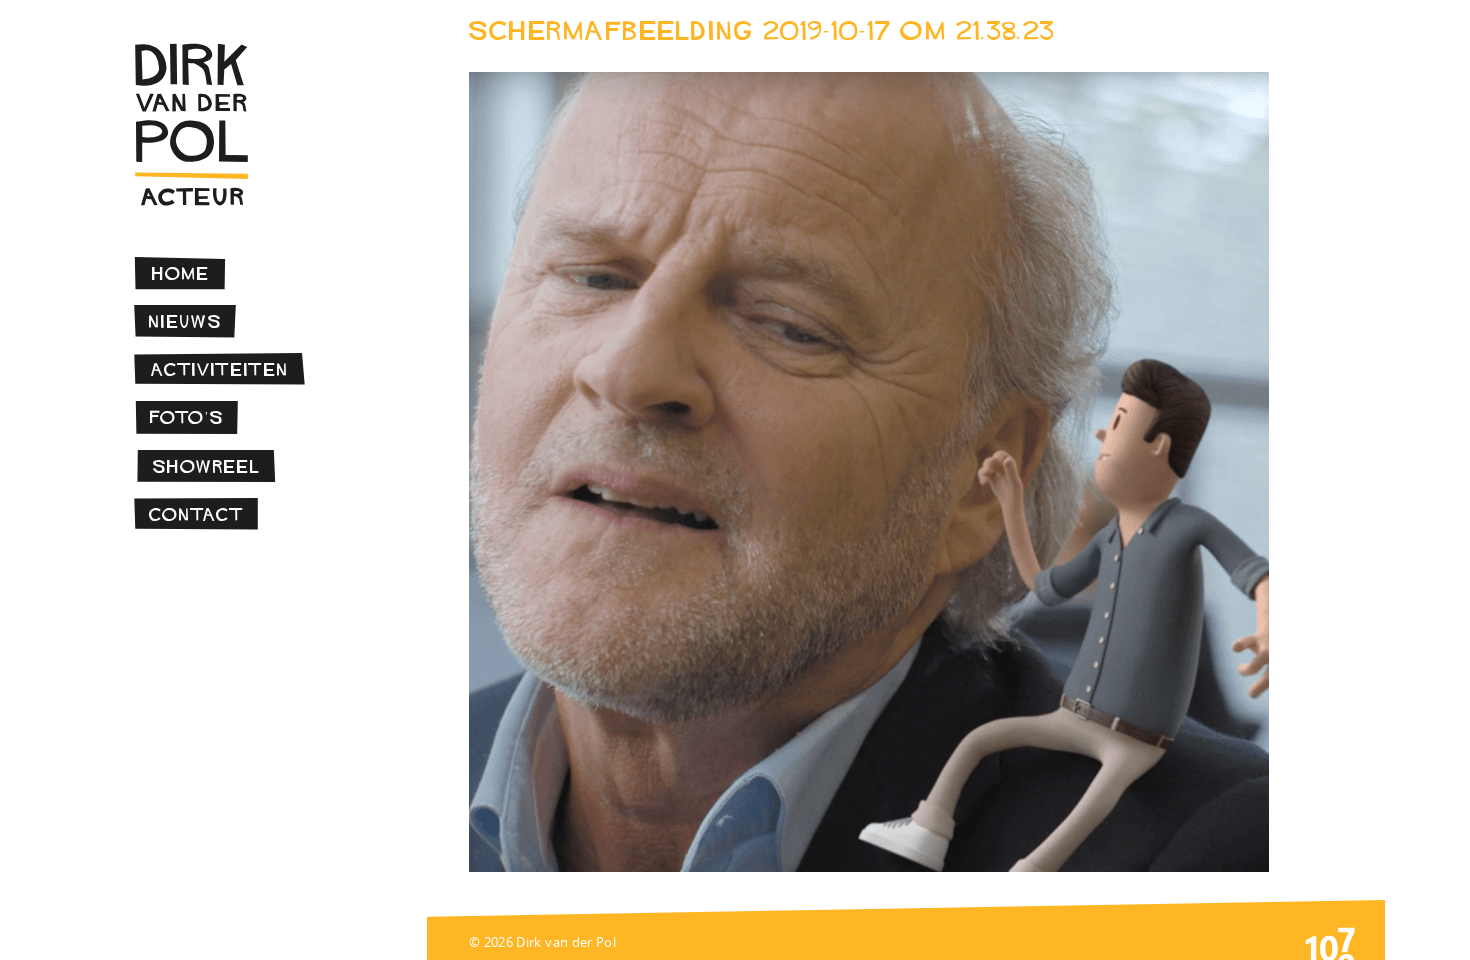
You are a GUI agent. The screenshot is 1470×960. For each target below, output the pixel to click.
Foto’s (187, 417)
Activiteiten (220, 369)
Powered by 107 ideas (1330, 942)
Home (181, 273)
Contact (196, 514)
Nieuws (185, 321)
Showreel (206, 466)
